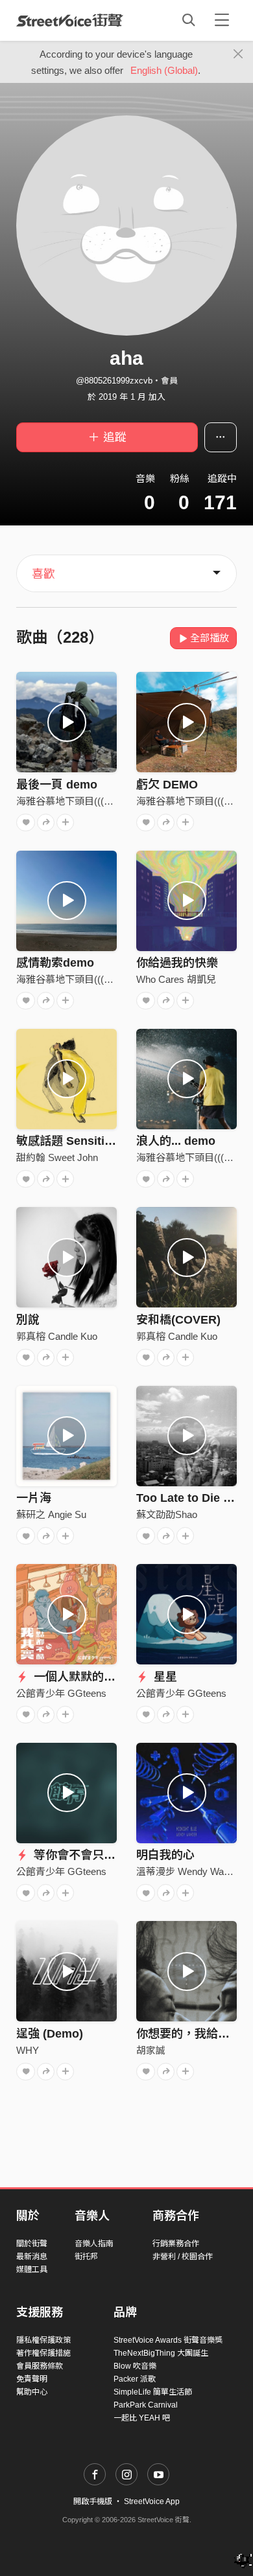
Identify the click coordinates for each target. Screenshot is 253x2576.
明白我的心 (165, 1855)
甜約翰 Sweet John (57, 1157)
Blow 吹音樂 (135, 2366)
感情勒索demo (55, 963)
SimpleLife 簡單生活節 (153, 2392)
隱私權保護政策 (43, 2340)
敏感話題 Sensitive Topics (87, 1141)
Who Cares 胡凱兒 (176, 979)
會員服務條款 (40, 2366)
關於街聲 (32, 2244)
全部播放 (210, 638)
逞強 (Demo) (50, 2034)
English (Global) (164, 70)
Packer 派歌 (135, 2379)
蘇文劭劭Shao (167, 1514)
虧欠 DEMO (167, 785)
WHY (28, 2050)
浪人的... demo (176, 1141)
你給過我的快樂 (177, 963)
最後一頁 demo (57, 785)
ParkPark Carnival (146, 2405)
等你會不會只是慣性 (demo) (106, 1855)
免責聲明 (32, 2379)
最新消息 (32, 2257)
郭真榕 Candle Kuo (57, 1336)
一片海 (34, 1498)
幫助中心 (32, 2392)
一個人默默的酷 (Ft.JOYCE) (105, 1677)
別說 (28, 1320)
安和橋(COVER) (178, 1320)
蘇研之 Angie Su (51, 1514)
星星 (164, 1677)
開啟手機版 (93, 2501)
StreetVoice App (152, 2501)
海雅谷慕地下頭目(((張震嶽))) (79, 801)
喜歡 (43, 574)
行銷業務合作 (176, 2244)
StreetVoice (70, 20)
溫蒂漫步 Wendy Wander (189, 1871)
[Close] (238, 54)
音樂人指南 (94, 2244)
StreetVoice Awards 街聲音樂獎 (168, 2340)
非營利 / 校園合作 (183, 2257)
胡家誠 (151, 2050)
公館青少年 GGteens (61, 1693)
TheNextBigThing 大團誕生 (161, 2353)
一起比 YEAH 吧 (142, 2418)
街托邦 (86, 2257)
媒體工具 (32, 2270)
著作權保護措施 (43, 2353)
